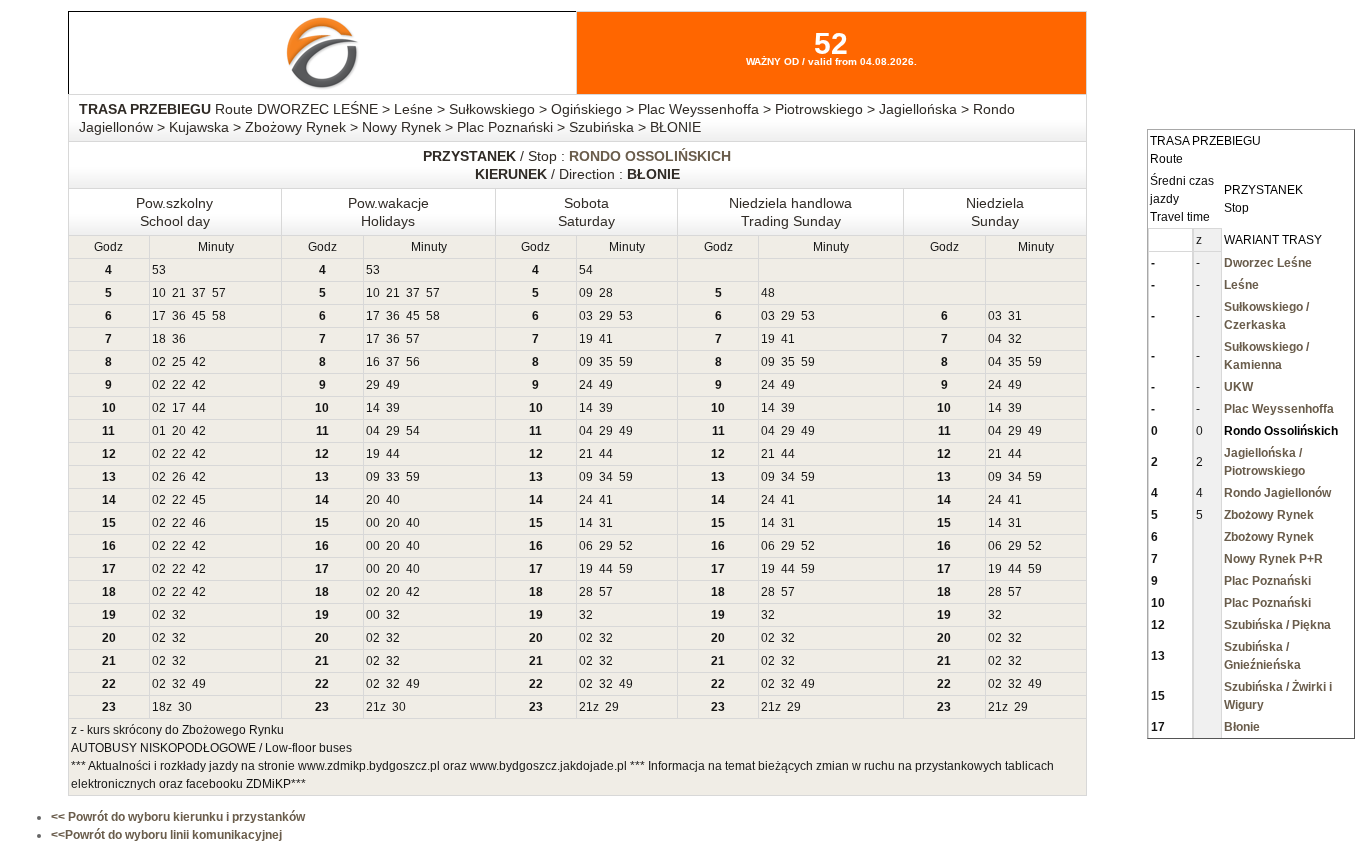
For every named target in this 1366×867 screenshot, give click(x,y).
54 (586, 270)
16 (373, 362)
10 (159, 293)
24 (586, 385)
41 (606, 339)
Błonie (1242, 727)
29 (606, 316)
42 (199, 362)
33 (393, 477)
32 (1015, 339)
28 (606, 293)
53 (159, 270)
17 (159, 316)
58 (219, 316)
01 (159, 431)
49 (393, 385)
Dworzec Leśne (1268, 263)
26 (179, 477)
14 (373, 408)
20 (179, 431)
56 (413, 362)
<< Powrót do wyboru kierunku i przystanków (178, 817)
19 (586, 339)
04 (995, 339)
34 (606, 477)
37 (199, 293)
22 (179, 385)
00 (373, 523)
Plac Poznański (1267, 581)
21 (179, 293)
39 (393, 408)
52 (626, 546)
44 (199, 408)
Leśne (1241, 285)
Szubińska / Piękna (1277, 625)
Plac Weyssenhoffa (1279, 409)
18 (159, 339)
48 (768, 293)
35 (606, 362)
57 (219, 293)
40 (393, 500)
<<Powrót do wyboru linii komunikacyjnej (166, 835)
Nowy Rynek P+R (1273, 559)
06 (586, 546)
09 (586, 293)
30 (185, 707)
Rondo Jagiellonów (1277, 493)
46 (199, 523)
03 (586, 316)
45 (199, 316)
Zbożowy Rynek (1269, 515)
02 (159, 362)
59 (626, 362)
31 (1015, 316)
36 (179, 316)
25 (179, 362)
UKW (1238, 387)
